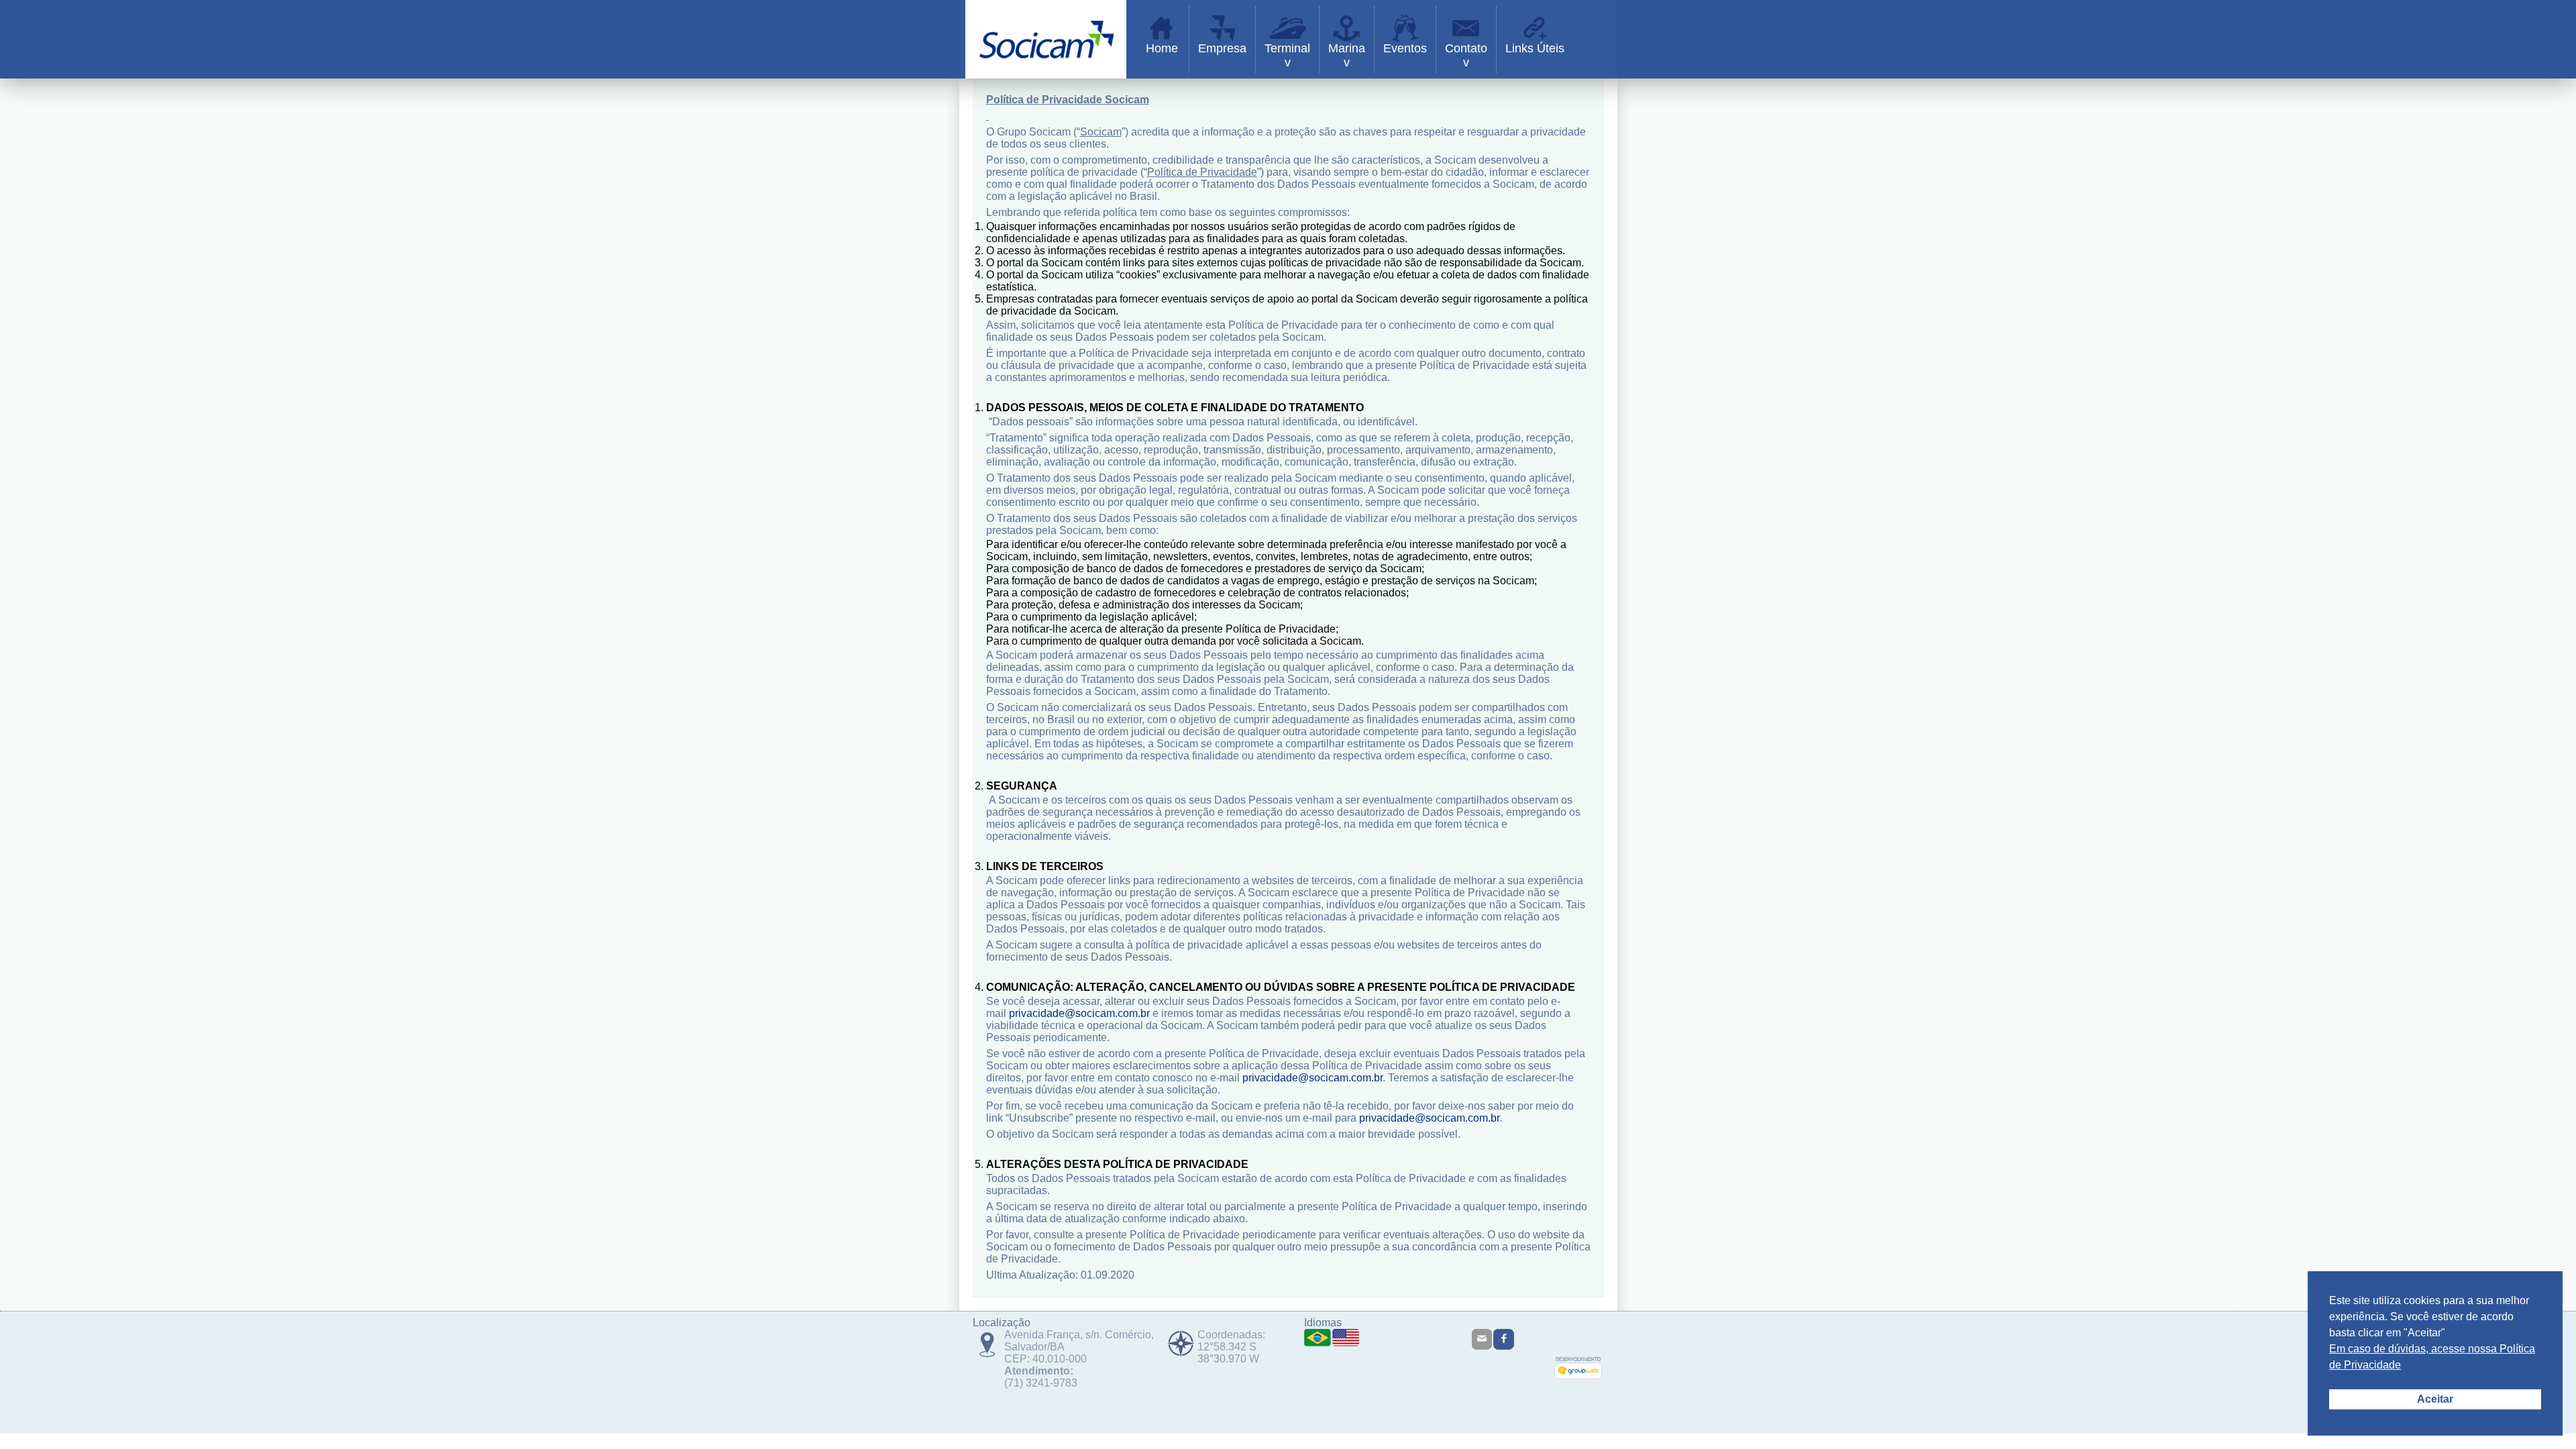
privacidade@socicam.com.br (1079, 1013)
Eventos (1405, 48)
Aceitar (2435, 1399)
